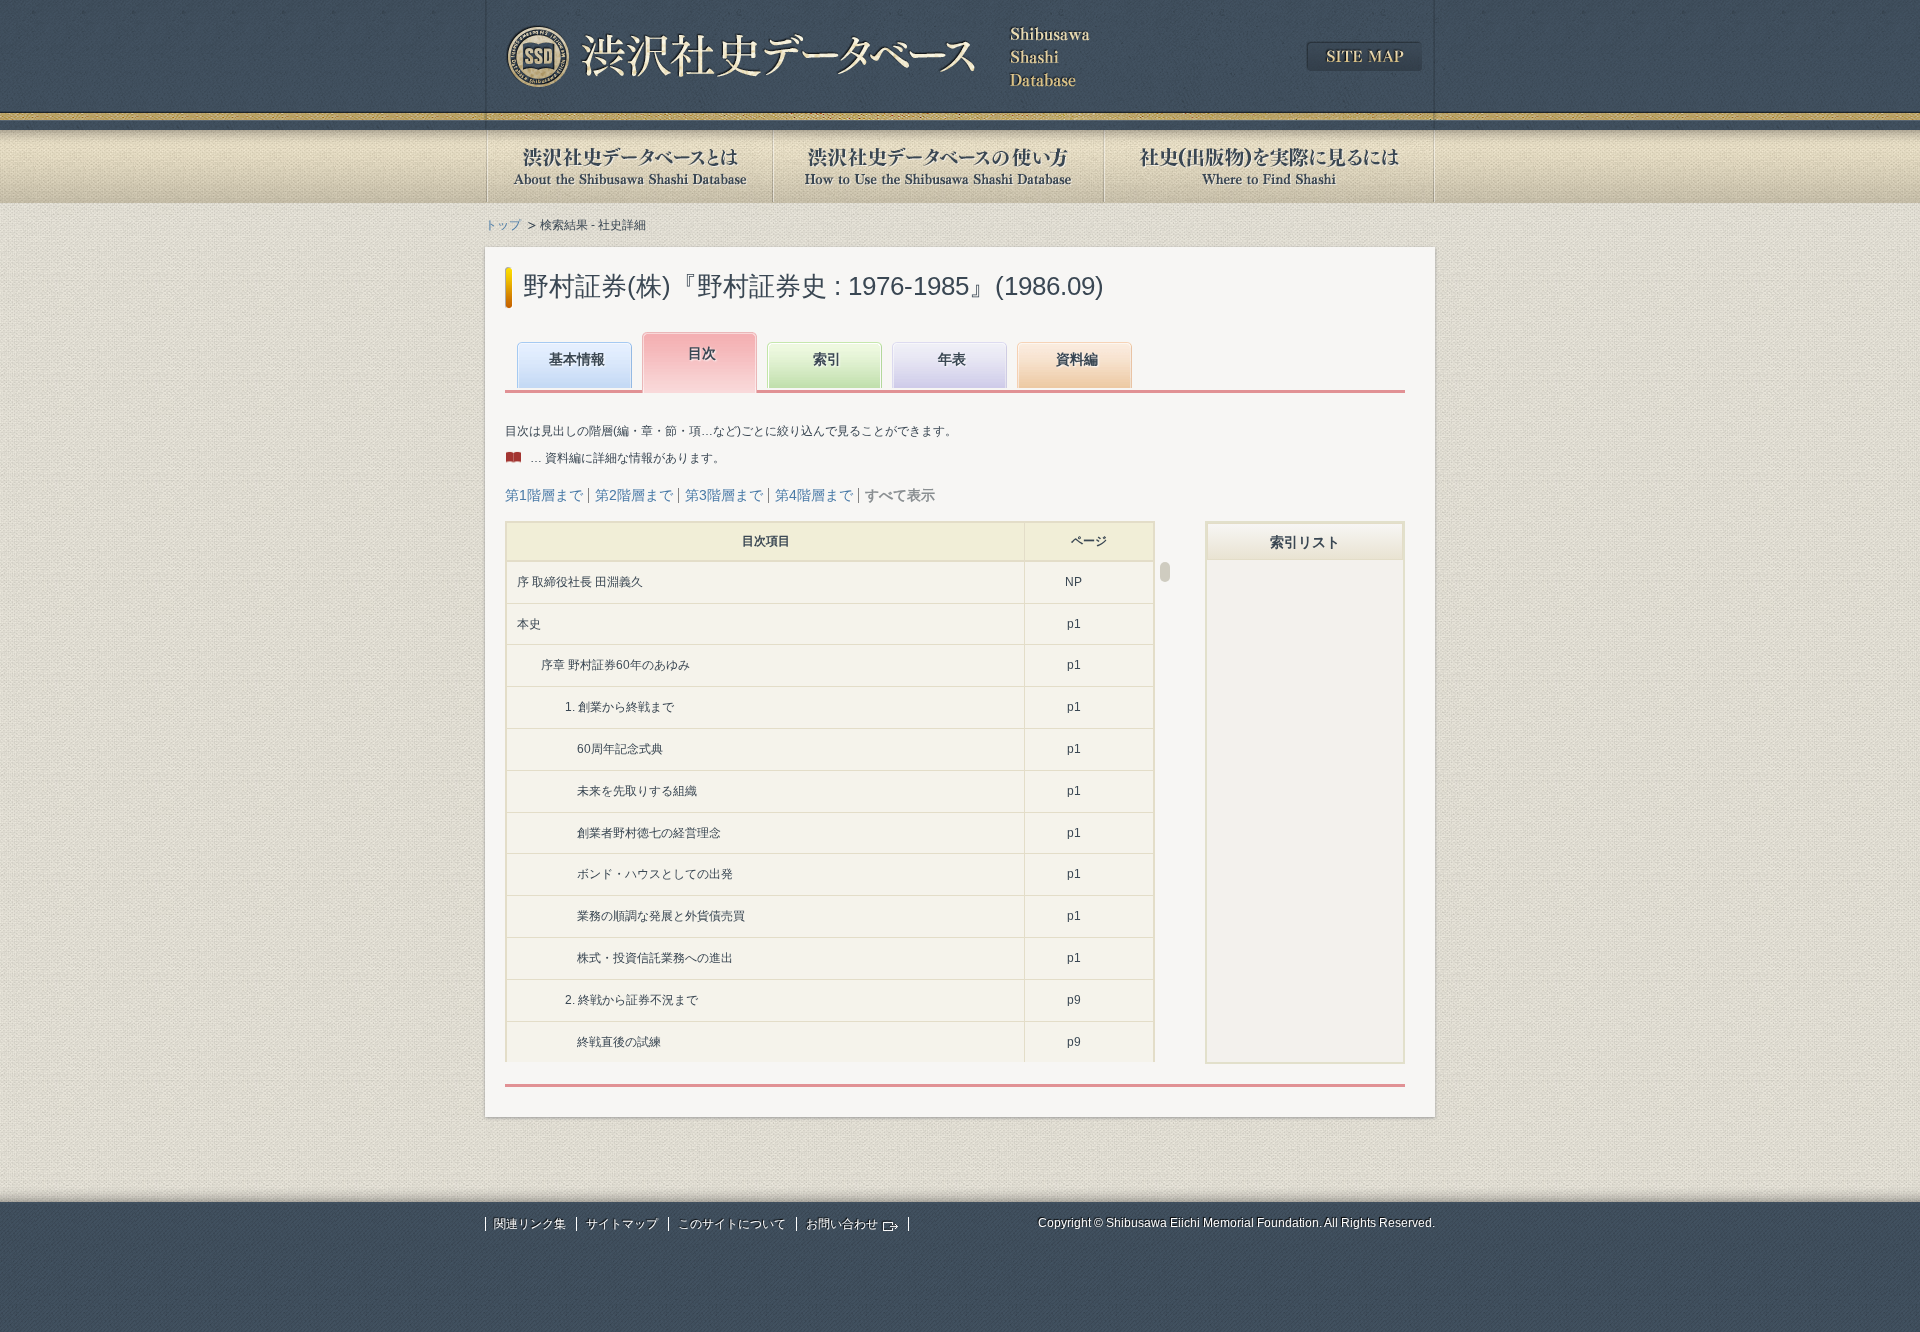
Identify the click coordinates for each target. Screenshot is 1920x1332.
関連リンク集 (530, 1224)
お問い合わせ (842, 1224)
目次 (702, 353)
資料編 (1077, 359)
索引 (827, 359)
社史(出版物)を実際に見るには (1269, 166)
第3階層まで (724, 495)
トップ (503, 225)
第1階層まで (544, 495)
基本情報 (577, 359)
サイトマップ (622, 1224)
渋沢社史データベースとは (628, 166)
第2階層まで (634, 495)
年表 (952, 359)
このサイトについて (732, 1224)
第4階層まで (814, 495)
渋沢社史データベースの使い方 (938, 166)
